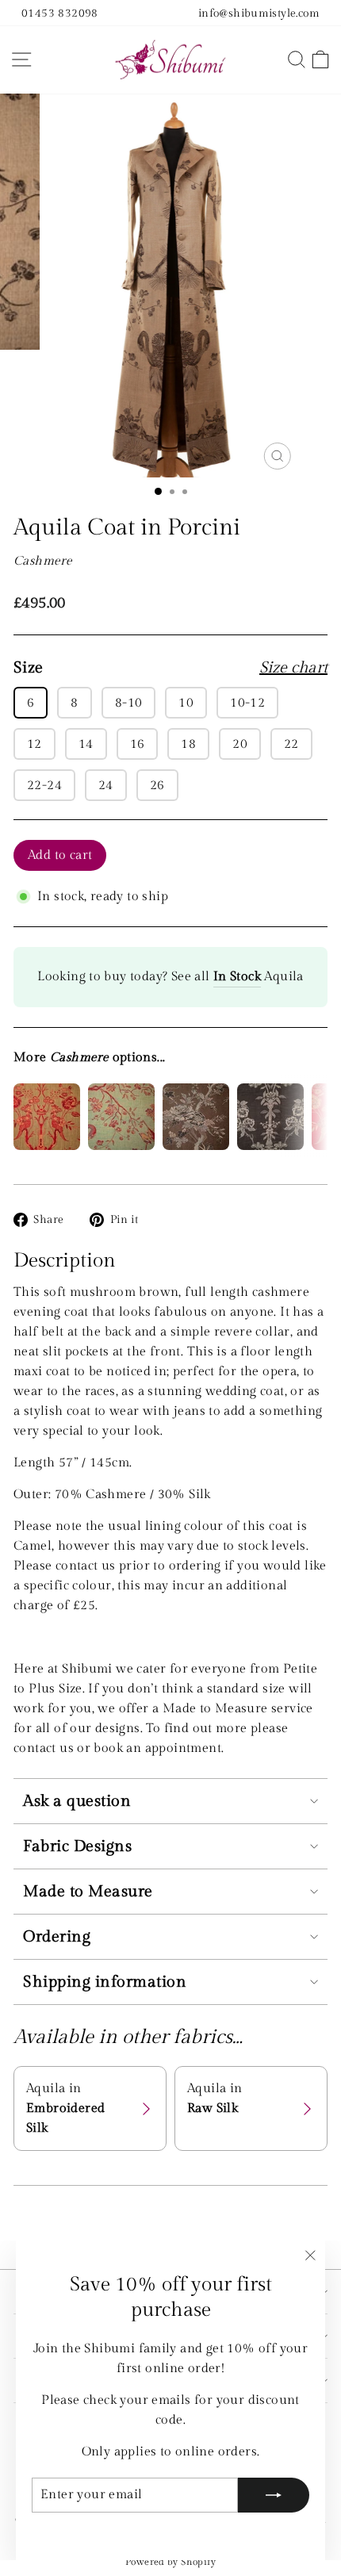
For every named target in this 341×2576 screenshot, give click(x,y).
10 (186, 703)
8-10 (129, 703)
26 (157, 785)
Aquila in (65, 2108)
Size (170, 668)
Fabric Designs (77, 1846)
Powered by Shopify (170, 2562)
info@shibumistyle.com (259, 13)
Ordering (57, 1937)
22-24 (44, 785)
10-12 (247, 703)
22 (291, 744)
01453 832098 (60, 13)
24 (106, 785)
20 (240, 744)
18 (188, 744)
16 (138, 744)
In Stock (237, 976)
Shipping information (105, 1982)
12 (34, 744)
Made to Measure (88, 1892)
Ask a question (77, 1801)
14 (86, 744)
